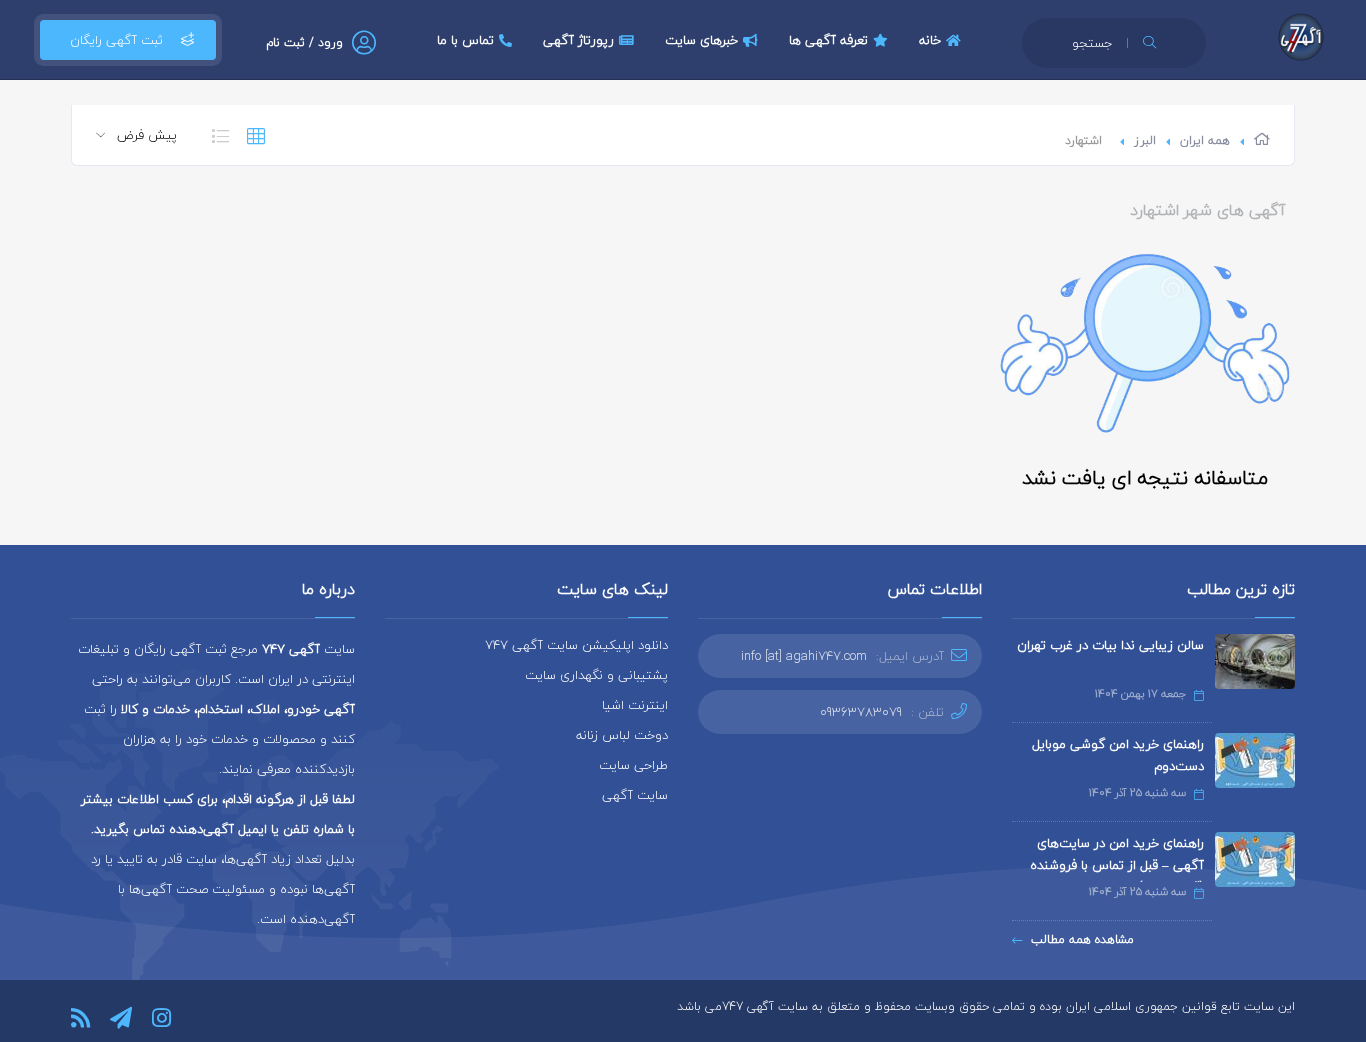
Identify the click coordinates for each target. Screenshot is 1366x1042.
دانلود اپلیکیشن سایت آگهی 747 (576, 645)
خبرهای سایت (701, 40)
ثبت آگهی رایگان (116, 40)
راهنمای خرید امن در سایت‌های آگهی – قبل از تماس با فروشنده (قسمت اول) (1117, 865)
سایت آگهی (635, 795)
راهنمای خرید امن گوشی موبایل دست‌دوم (1118, 755)
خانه (930, 40)
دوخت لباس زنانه (622, 735)
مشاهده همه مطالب (1082, 939)
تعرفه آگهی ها (828, 40)
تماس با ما (465, 40)
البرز (1145, 140)
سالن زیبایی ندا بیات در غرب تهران (1110, 645)
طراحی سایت (633, 765)
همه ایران (1205, 140)
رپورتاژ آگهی (578, 40)
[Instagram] (161, 1018)
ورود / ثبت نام (304, 42)
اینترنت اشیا (635, 705)
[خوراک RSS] (80, 1018)
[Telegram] (121, 1018)
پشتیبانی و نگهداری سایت (596, 675)
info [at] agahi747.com (804, 656)
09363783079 (861, 712)
